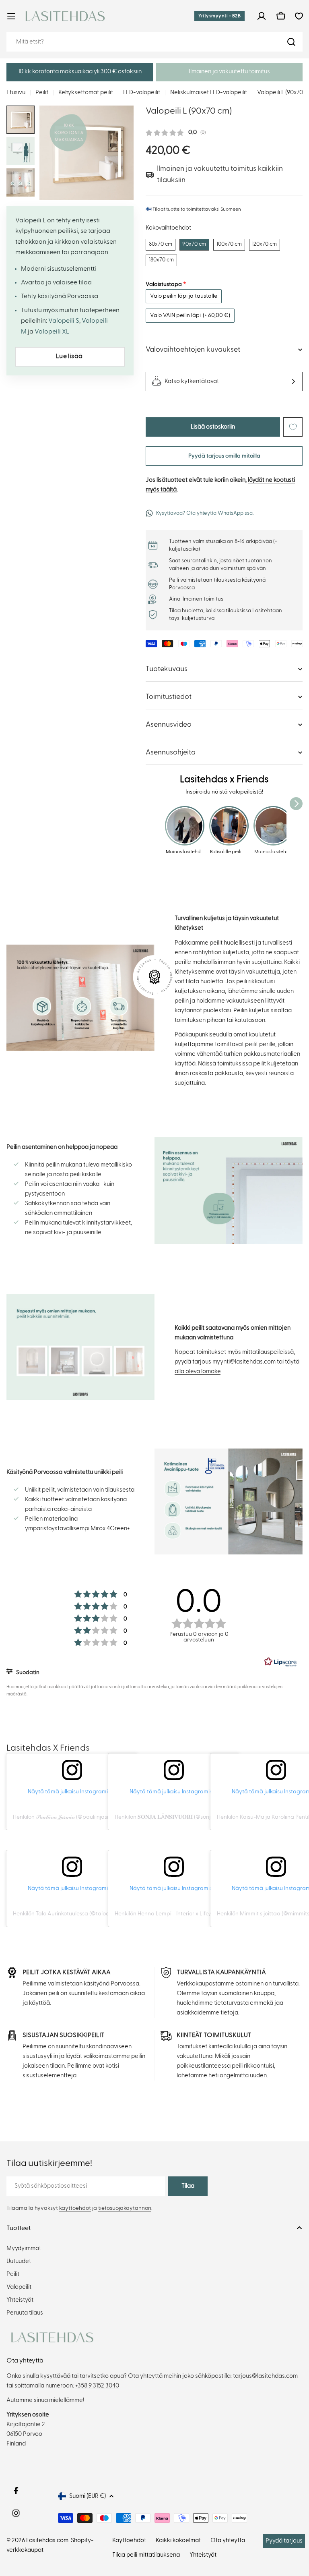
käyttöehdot (75, 2208)
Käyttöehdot (129, 2540)
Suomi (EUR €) (88, 2496)
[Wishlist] (299, 16)
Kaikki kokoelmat (178, 2540)
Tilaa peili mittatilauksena (146, 2555)
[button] (80, 72)
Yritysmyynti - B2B (219, 16)
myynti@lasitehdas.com (244, 1362)
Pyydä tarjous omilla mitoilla (224, 456)
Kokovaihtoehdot (168, 228)
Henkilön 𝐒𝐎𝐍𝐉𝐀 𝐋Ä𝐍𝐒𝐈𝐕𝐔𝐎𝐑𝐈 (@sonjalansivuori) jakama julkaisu (198, 1817)
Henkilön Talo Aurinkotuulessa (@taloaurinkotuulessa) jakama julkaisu (100, 1914)
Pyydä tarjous (284, 2541)
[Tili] (262, 16)
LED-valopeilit (142, 92)
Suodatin (27, 1672)
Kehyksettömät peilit (86, 92)
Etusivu (16, 92)
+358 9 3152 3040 (97, 2386)
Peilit (42, 92)
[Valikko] (11, 16)
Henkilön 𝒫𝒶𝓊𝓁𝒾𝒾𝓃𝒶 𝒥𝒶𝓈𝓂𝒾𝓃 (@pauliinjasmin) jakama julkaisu (85, 1817)
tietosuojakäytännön (125, 2208)
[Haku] (291, 42)
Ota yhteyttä (228, 2540)
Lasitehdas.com (47, 2540)
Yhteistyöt (203, 2555)
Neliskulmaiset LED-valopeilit (209, 92)
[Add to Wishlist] (293, 427)
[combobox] (154, 42)
